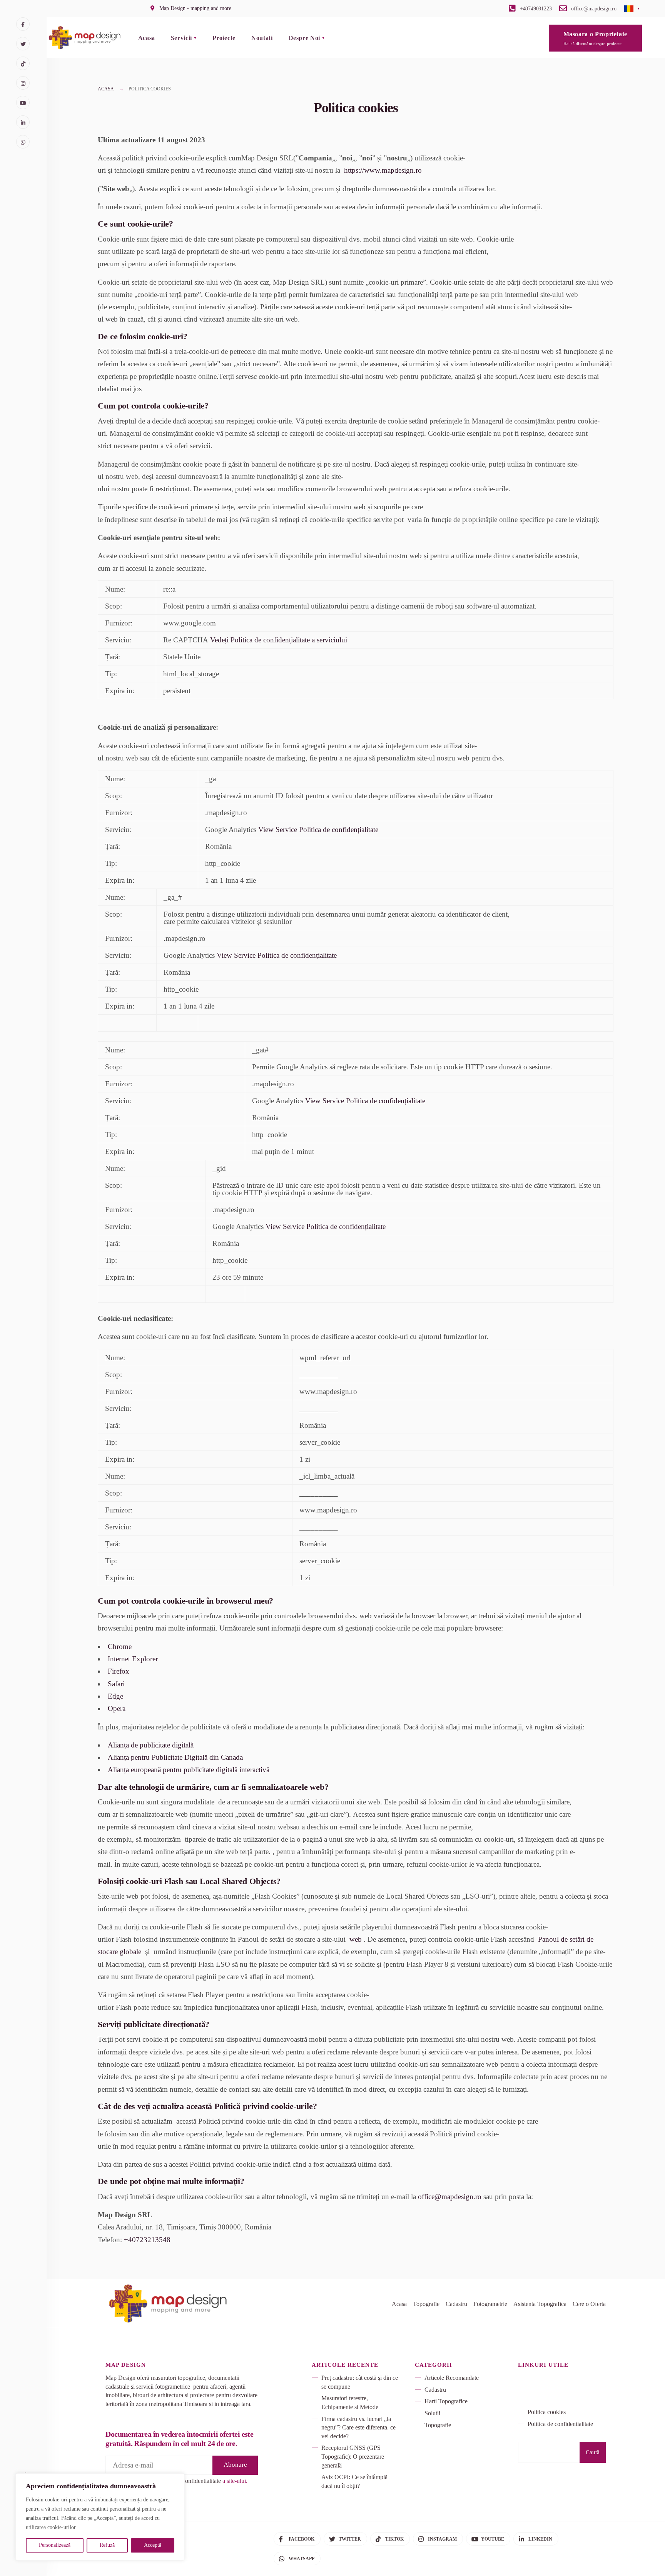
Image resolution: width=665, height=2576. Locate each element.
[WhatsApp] (23, 142)
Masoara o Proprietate (595, 38)
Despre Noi (304, 38)
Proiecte (224, 38)
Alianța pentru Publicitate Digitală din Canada (175, 1757)
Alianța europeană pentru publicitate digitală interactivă (189, 1770)
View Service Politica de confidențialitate (318, 829)
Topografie (426, 2304)
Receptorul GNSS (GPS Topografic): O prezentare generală (353, 2456)
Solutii (432, 2413)
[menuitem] (184, 38)
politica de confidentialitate (188, 2481)
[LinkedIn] (23, 122)
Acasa (147, 38)
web (356, 1939)
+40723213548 (147, 2240)
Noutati (262, 38)
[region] (100, 2517)
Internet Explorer (133, 1659)
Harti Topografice (446, 2401)
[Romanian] (629, 8)
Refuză (107, 2545)
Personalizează (55, 2545)
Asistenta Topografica (540, 2304)
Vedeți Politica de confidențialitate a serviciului (279, 640)
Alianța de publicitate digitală (151, 1745)
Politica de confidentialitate (560, 2424)
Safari (116, 1684)
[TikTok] (23, 63)
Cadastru (456, 2304)
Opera (117, 1708)
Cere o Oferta (589, 2304)
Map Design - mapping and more (195, 8)
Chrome (120, 1646)
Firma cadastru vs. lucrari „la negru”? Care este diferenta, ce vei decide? (358, 2428)
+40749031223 (535, 9)
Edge (115, 1696)
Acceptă (153, 2545)
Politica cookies (547, 2412)
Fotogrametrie (490, 2304)
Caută (593, 2452)
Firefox (119, 1671)
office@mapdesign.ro (593, 9)
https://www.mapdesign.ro (383, 170)
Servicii (181, 38)
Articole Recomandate (452, 2378)
